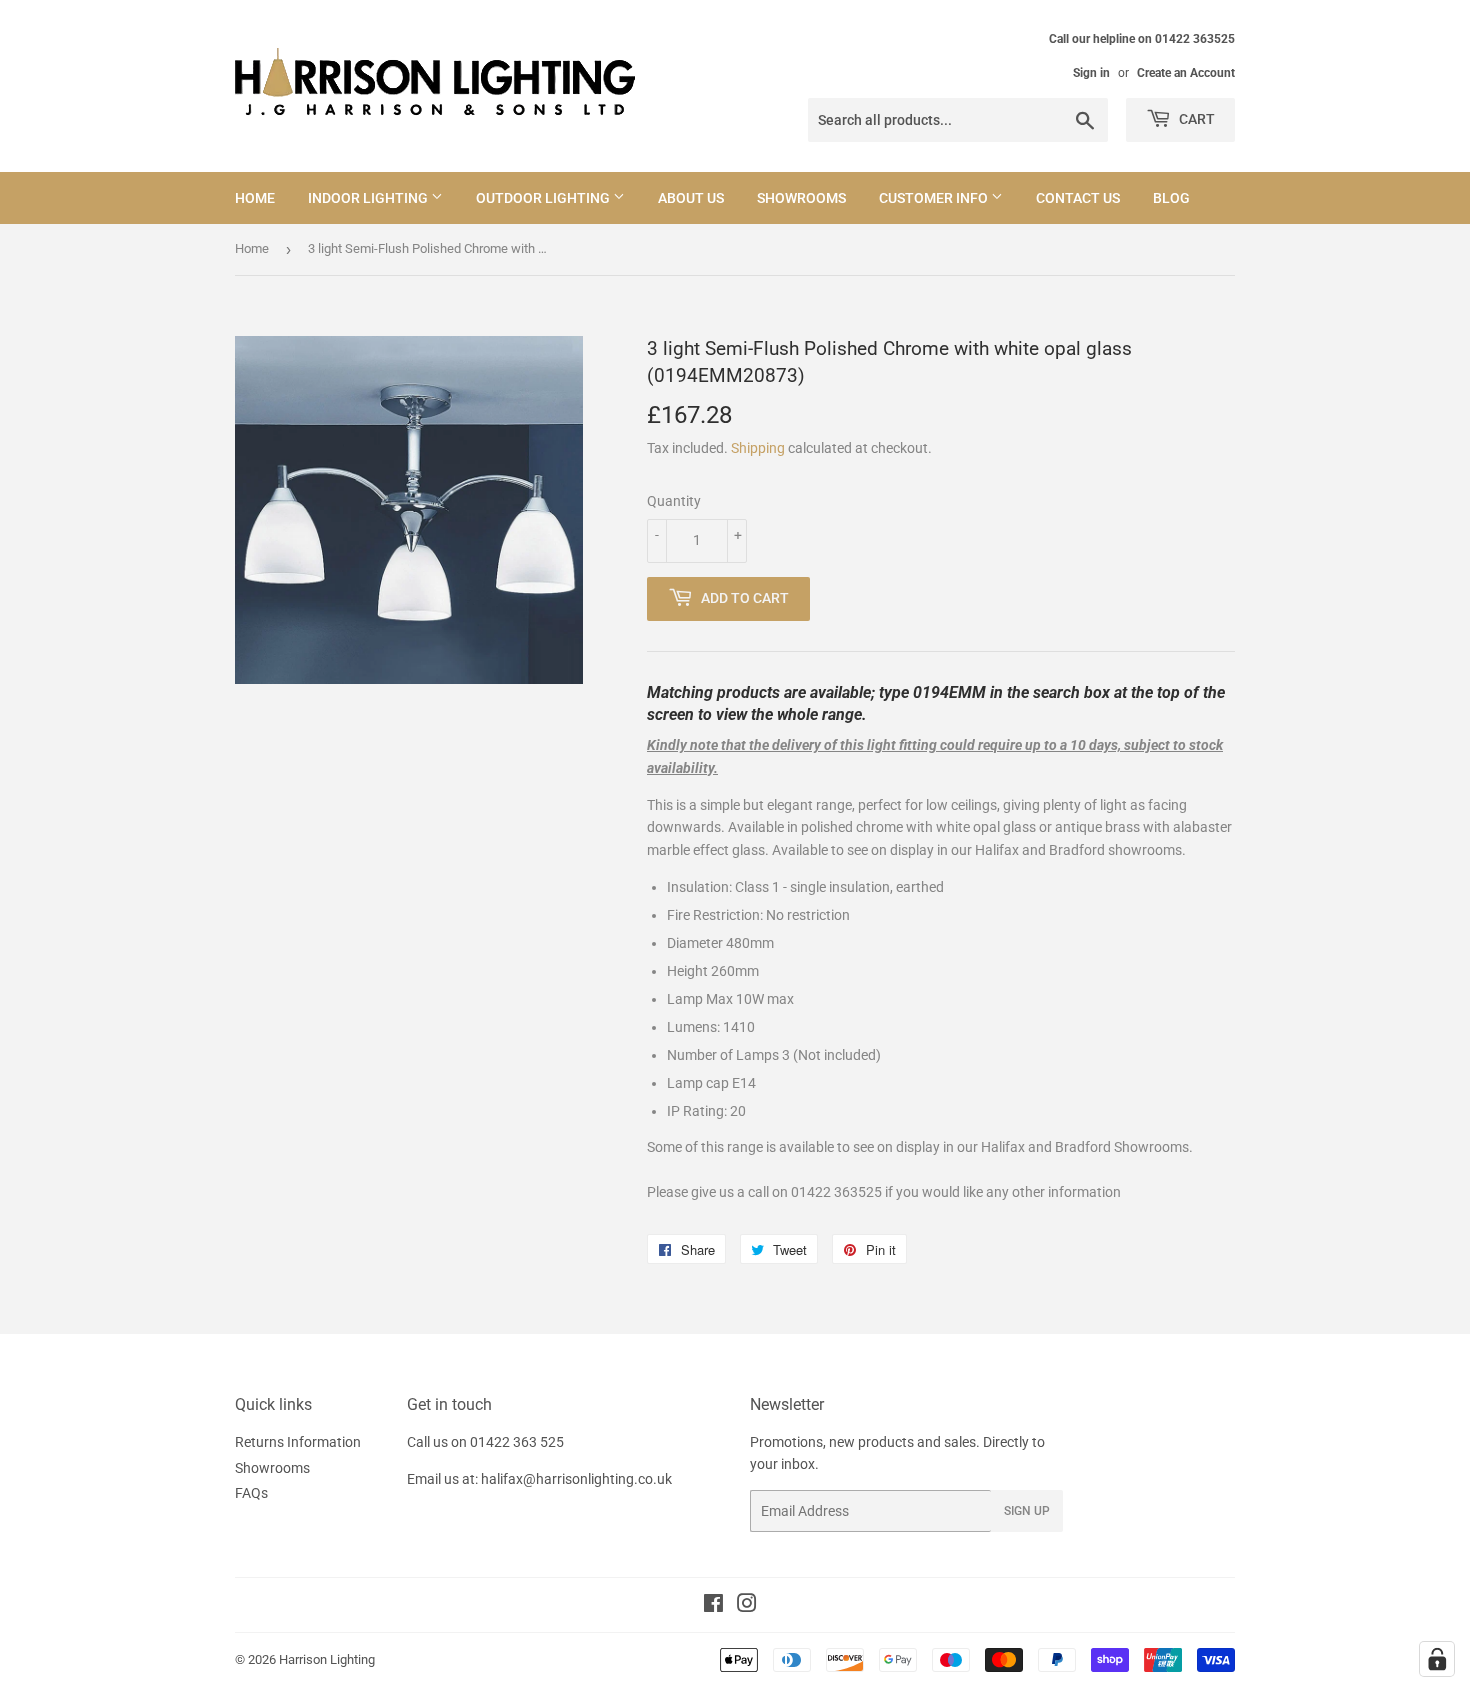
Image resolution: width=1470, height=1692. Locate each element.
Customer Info (935, 198)
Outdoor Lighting (544, 198)
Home (255, 198)
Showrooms (801, 198)
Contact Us (1078, 198)
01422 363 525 (517, 1442)
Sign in (1091, 73)
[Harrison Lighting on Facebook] (713, 1606)
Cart (1195, 119)
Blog (1171, 198)
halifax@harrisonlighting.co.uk (576, 1479)
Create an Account (1186, 73)
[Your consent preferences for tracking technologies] (1437, 1659)
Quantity (674, 501)
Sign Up (1027, 1511)
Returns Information (298, 1442)
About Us (691, 198)
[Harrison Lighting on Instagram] (747, 1606)
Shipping (758, 448)
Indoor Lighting (369, 198)
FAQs (251, 1493)
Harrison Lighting (327, 1659)
